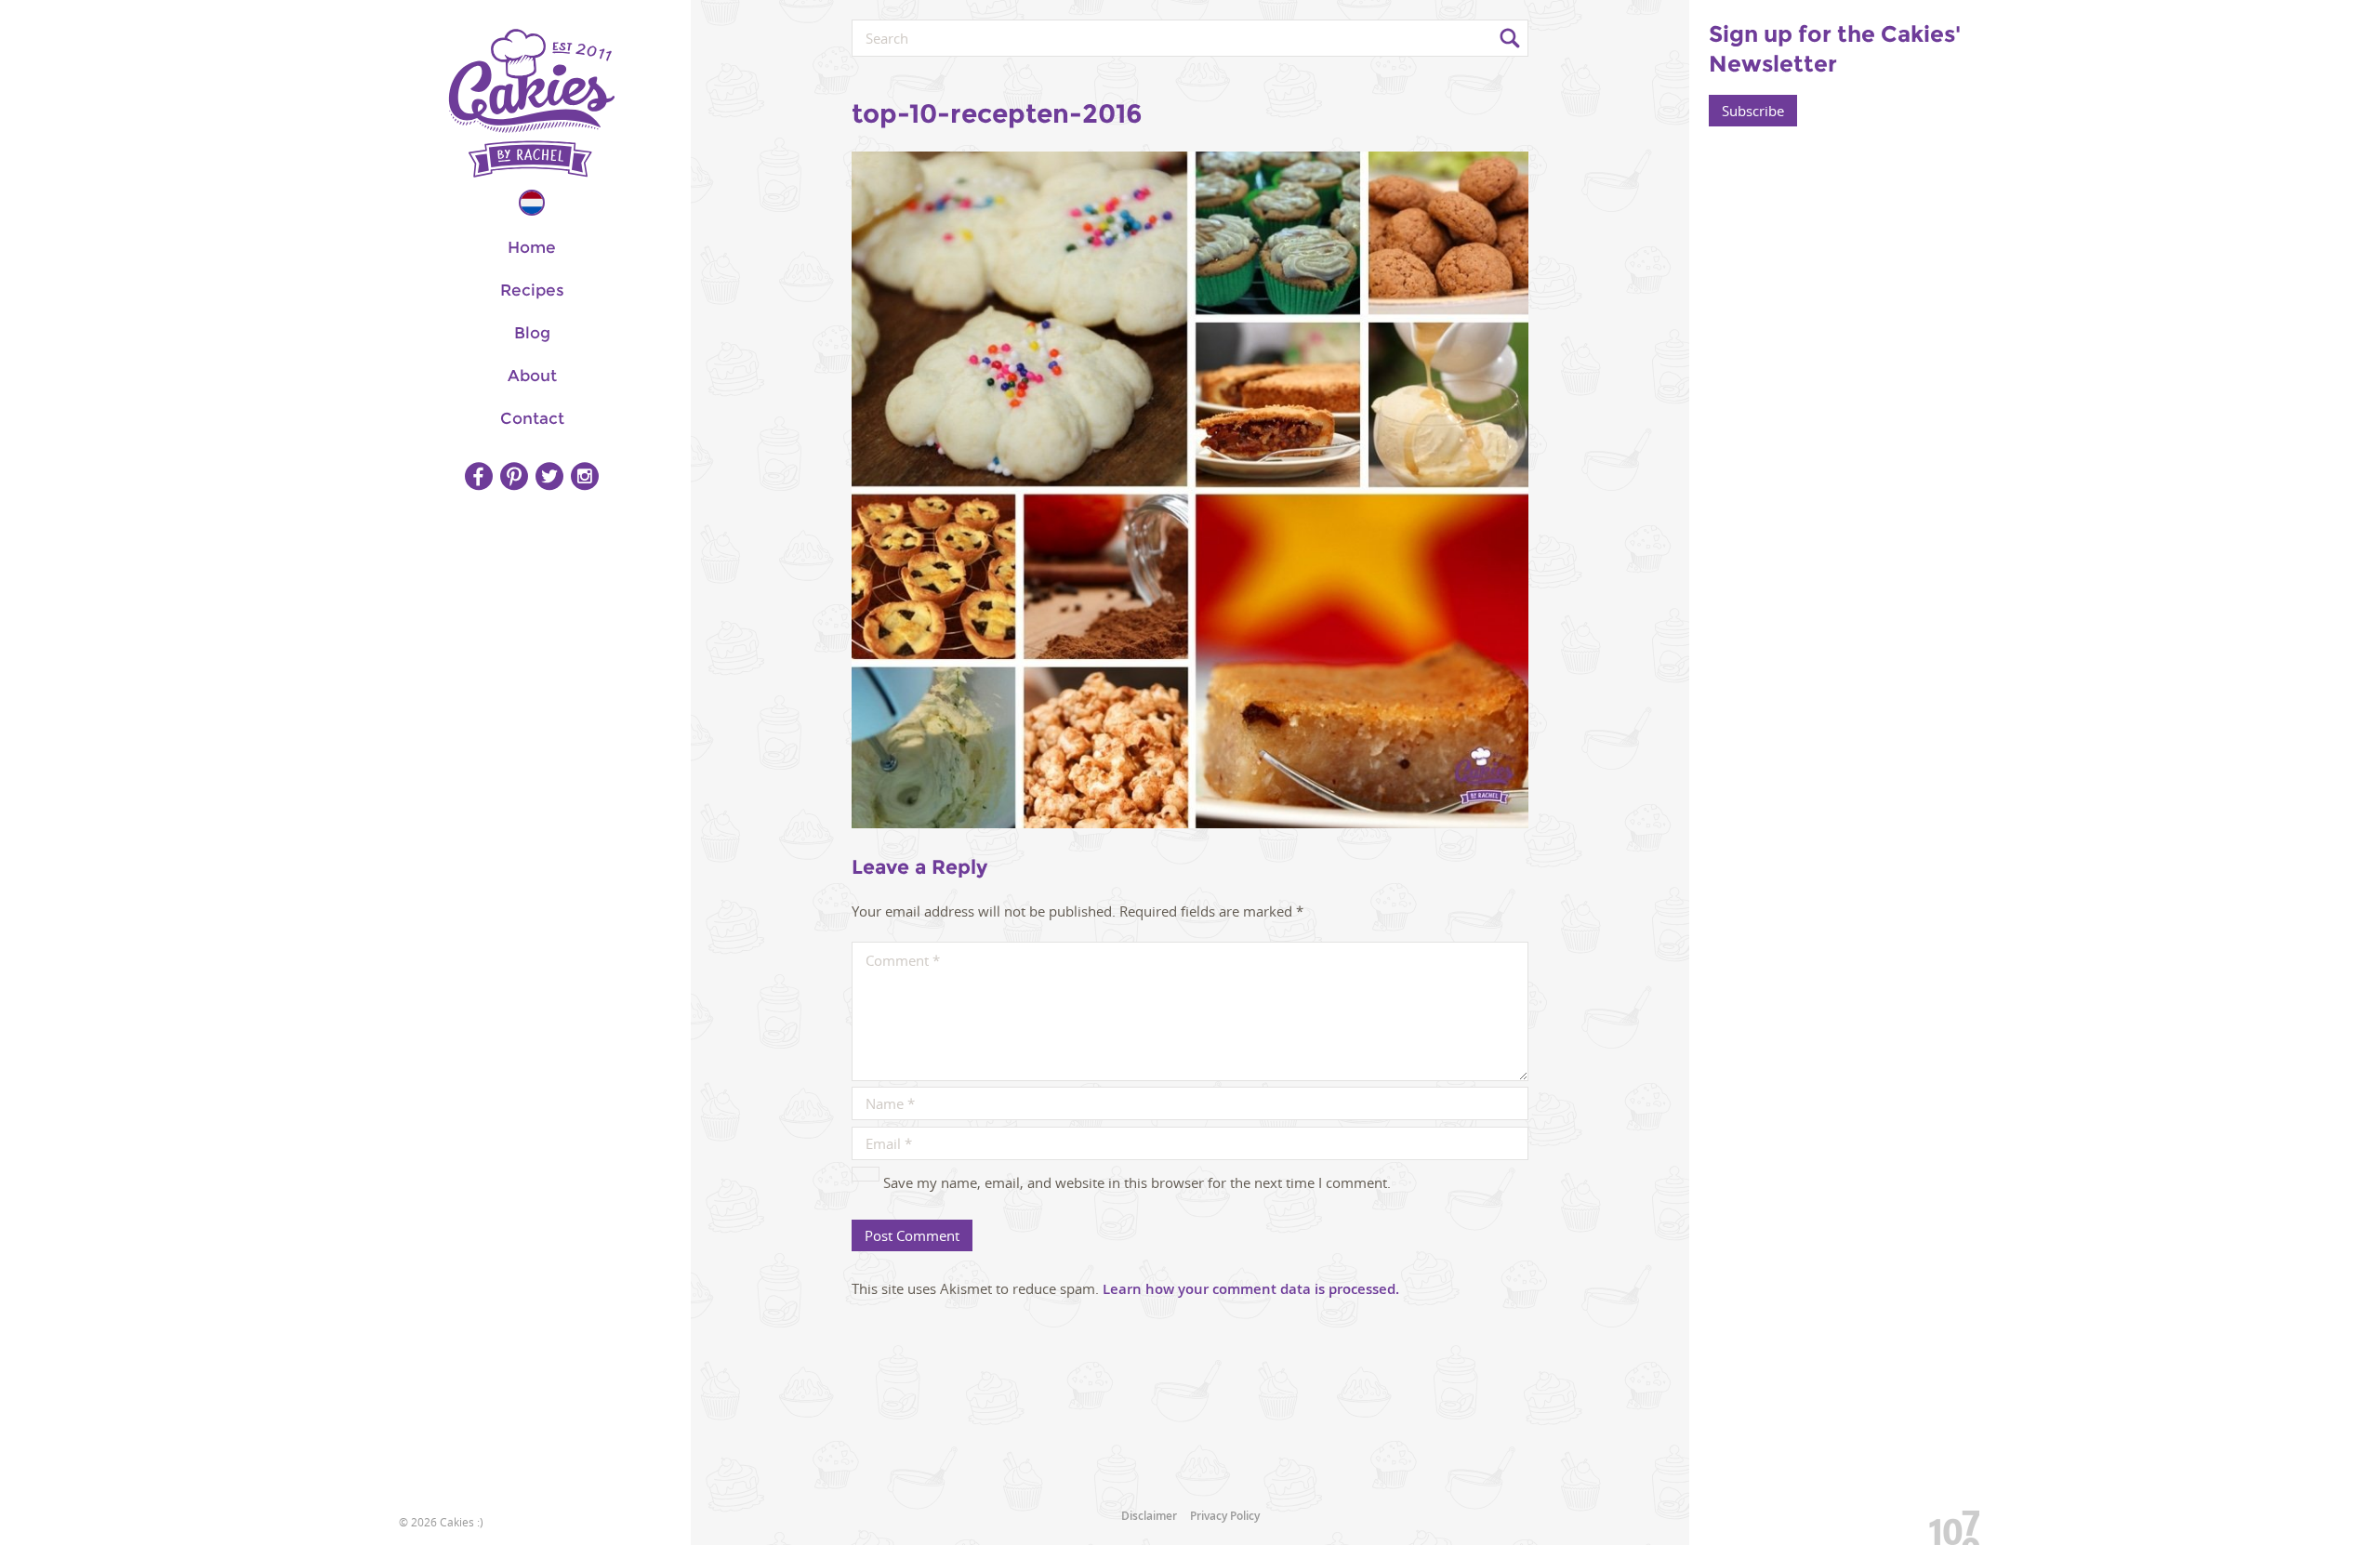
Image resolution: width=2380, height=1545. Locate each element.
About (532, 376)
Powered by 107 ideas (1948, 1524)
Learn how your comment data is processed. (1251, 1289)
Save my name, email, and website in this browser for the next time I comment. (1137, 1182)
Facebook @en (479, 476)
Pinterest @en (514, 476)
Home (532, 247)
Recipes (532, 290)
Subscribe (1753, 111)
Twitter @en (549, 476)
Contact (532, 418)
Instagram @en (585, 476)
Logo (532, 103)
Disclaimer (1149, 1516)
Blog (532, 333)
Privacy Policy (1225, 1516)
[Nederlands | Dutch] (532, 203)
